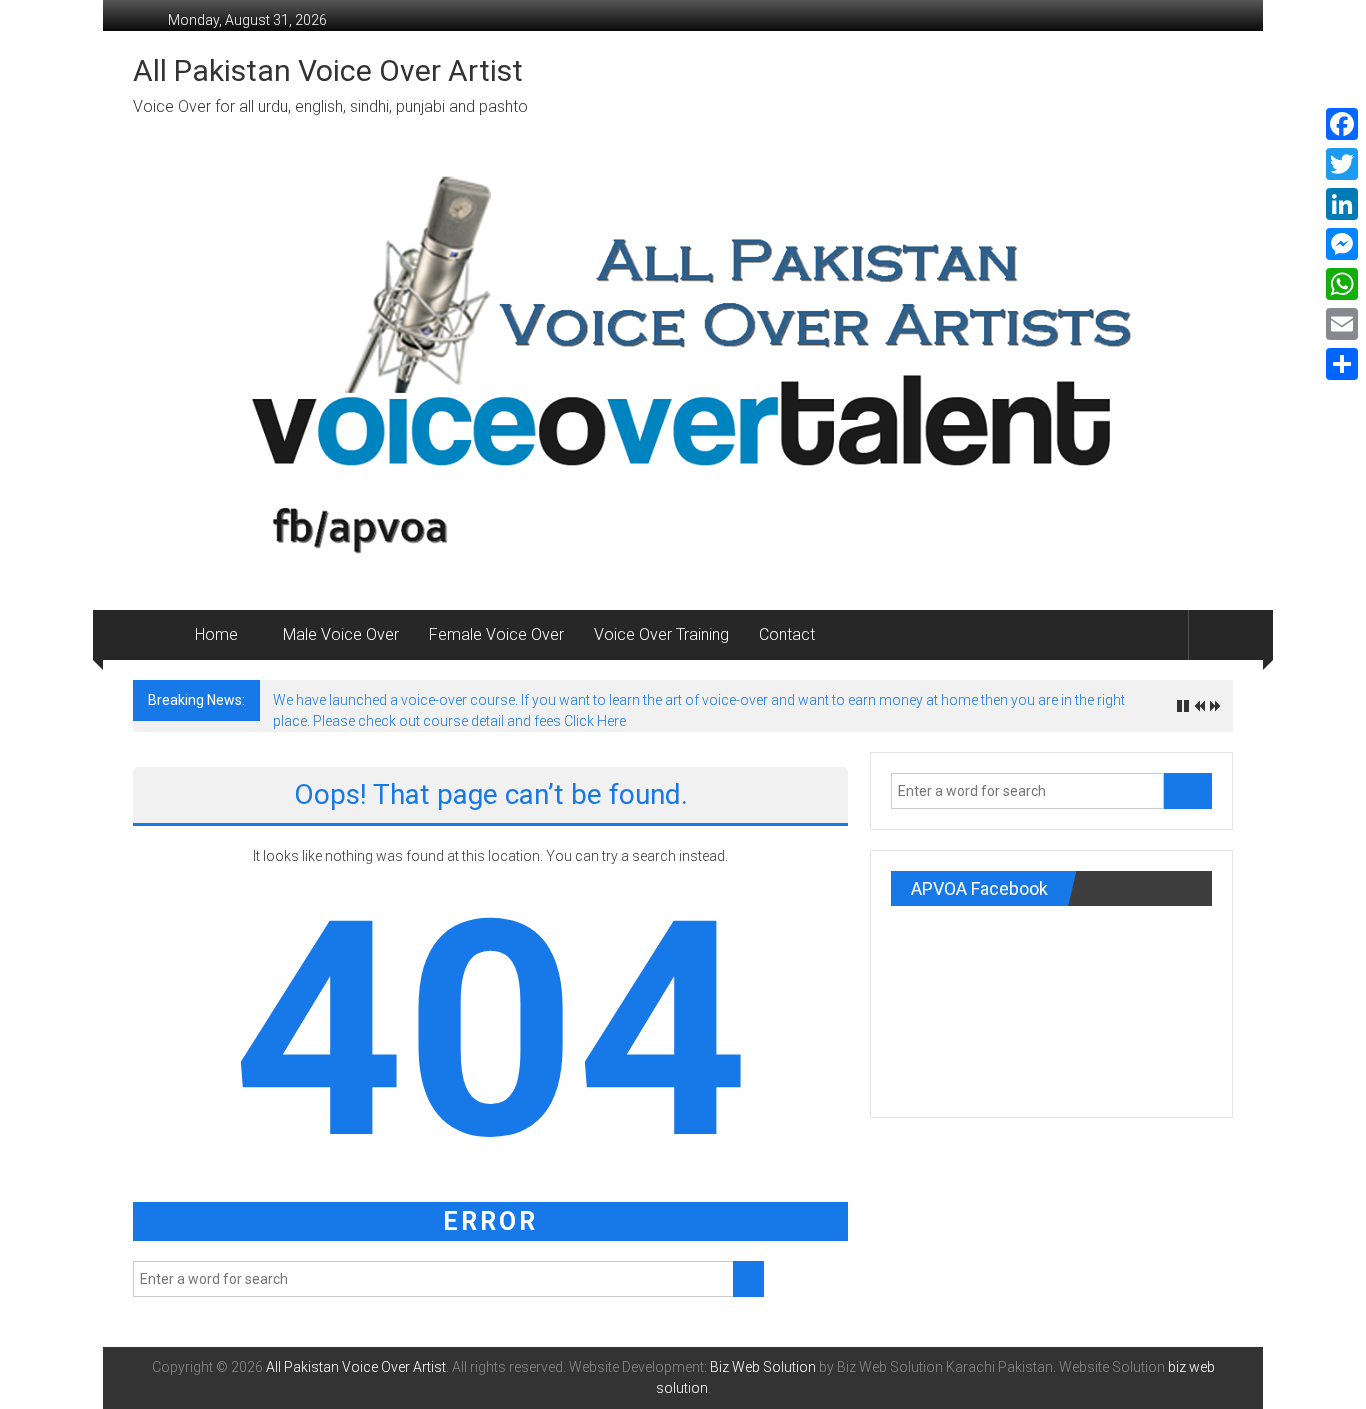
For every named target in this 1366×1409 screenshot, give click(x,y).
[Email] (1342, 324)
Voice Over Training (661, 634)
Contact (787, 634)
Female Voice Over (496, 634)
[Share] (1342, 364)
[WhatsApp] (1342, 284)
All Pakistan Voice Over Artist (328, 70)
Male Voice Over (341, 634)
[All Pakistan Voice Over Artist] (156, 635)
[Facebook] (1342, 124)
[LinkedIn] (1342, 204)
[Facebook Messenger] (1342, 244)
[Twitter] (1342, 164)
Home (216, 634)
